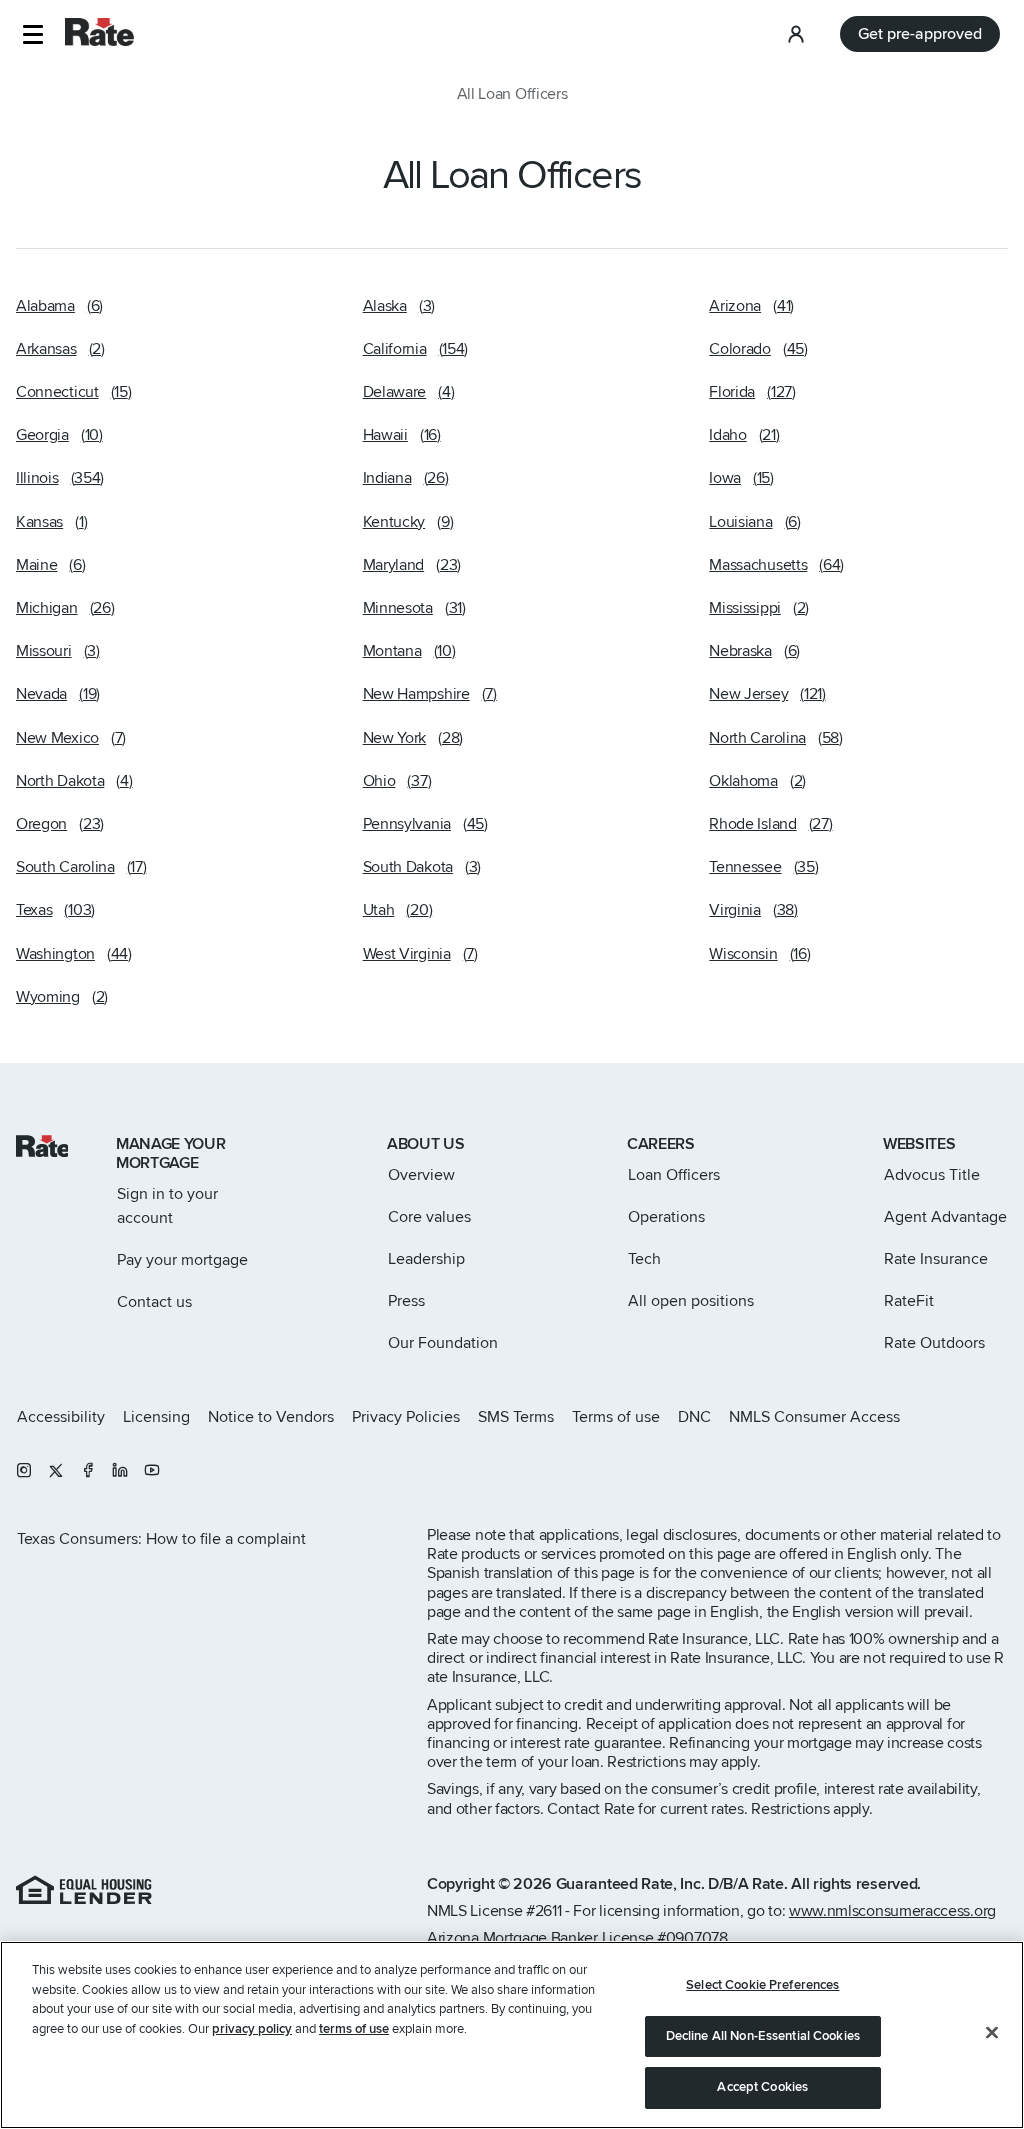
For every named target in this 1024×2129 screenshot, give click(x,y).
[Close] (992, 2033)
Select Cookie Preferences (762, 1985)
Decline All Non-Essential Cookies (763, 2036)
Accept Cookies (762, 2087)
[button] (32, 34)
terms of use (354, 2029)
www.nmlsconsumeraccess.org (892, 1911)
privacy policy (252, 2029)
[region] (512, 2035)
